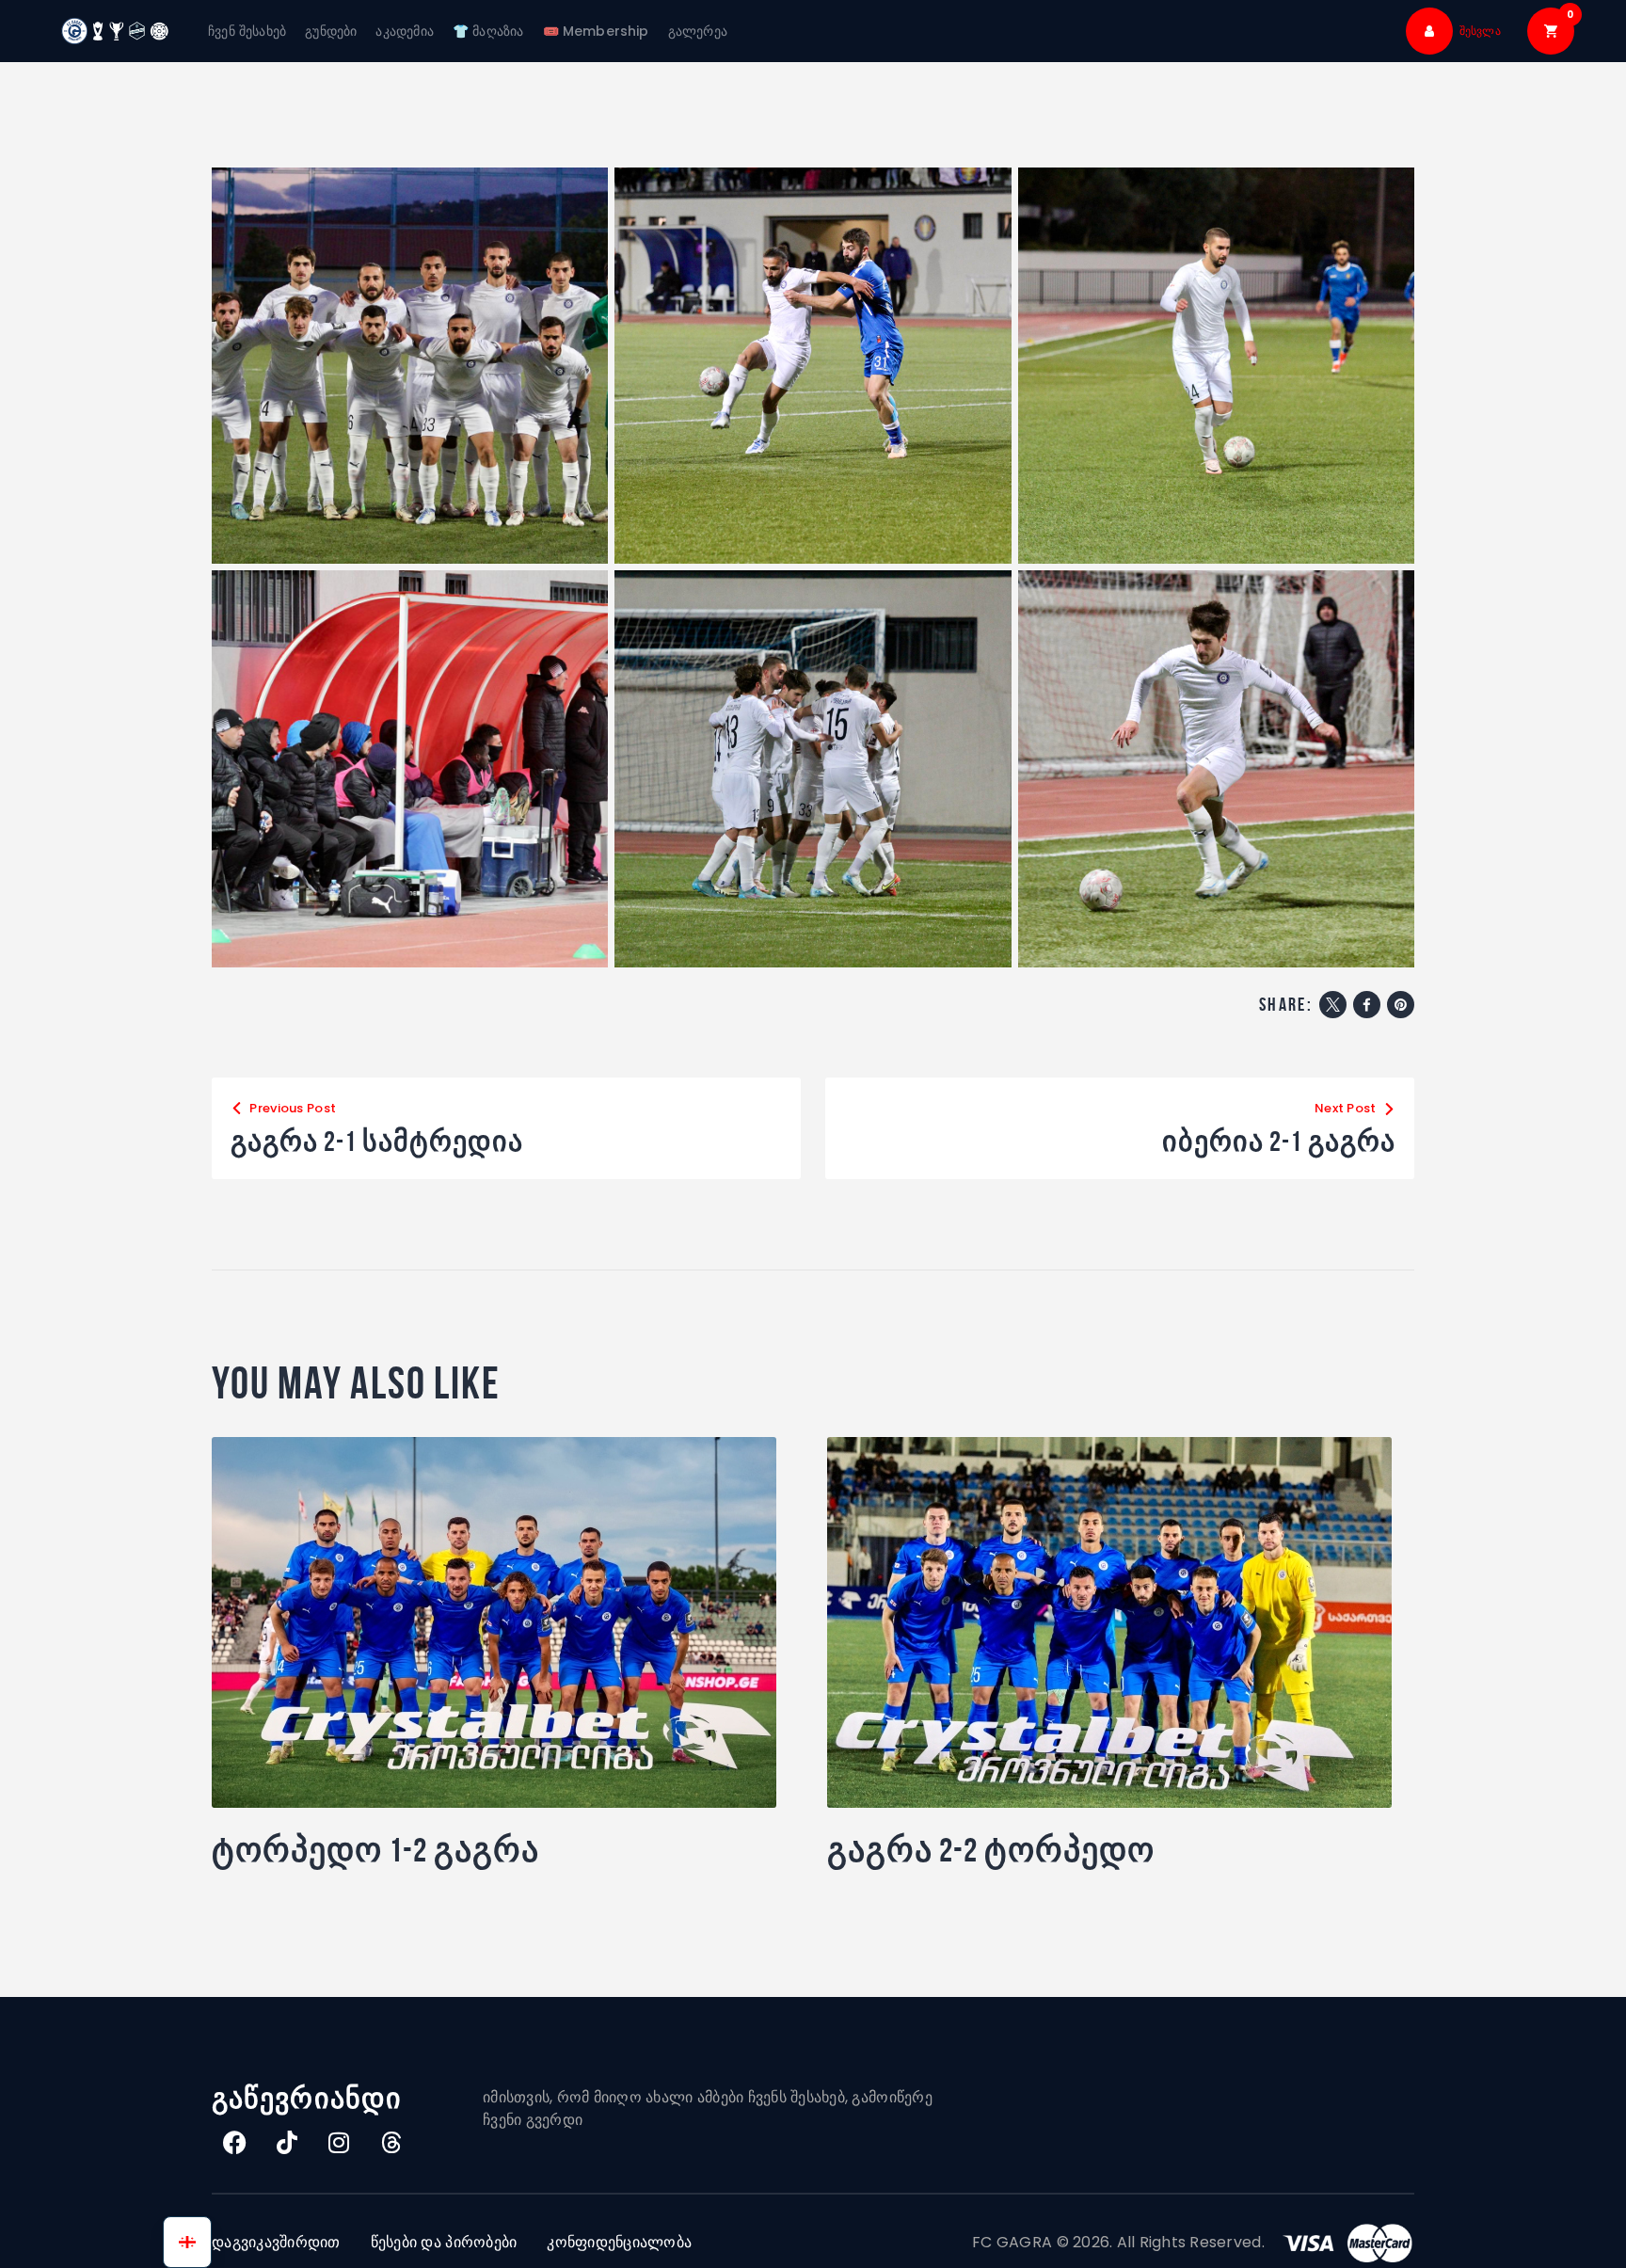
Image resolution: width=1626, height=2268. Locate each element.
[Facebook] (235, 2142)
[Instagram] (340, 2142)
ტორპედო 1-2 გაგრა (375, 1850)
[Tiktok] (287, 2142)
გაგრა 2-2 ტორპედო (991, 1850)
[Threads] (391, 2142)
